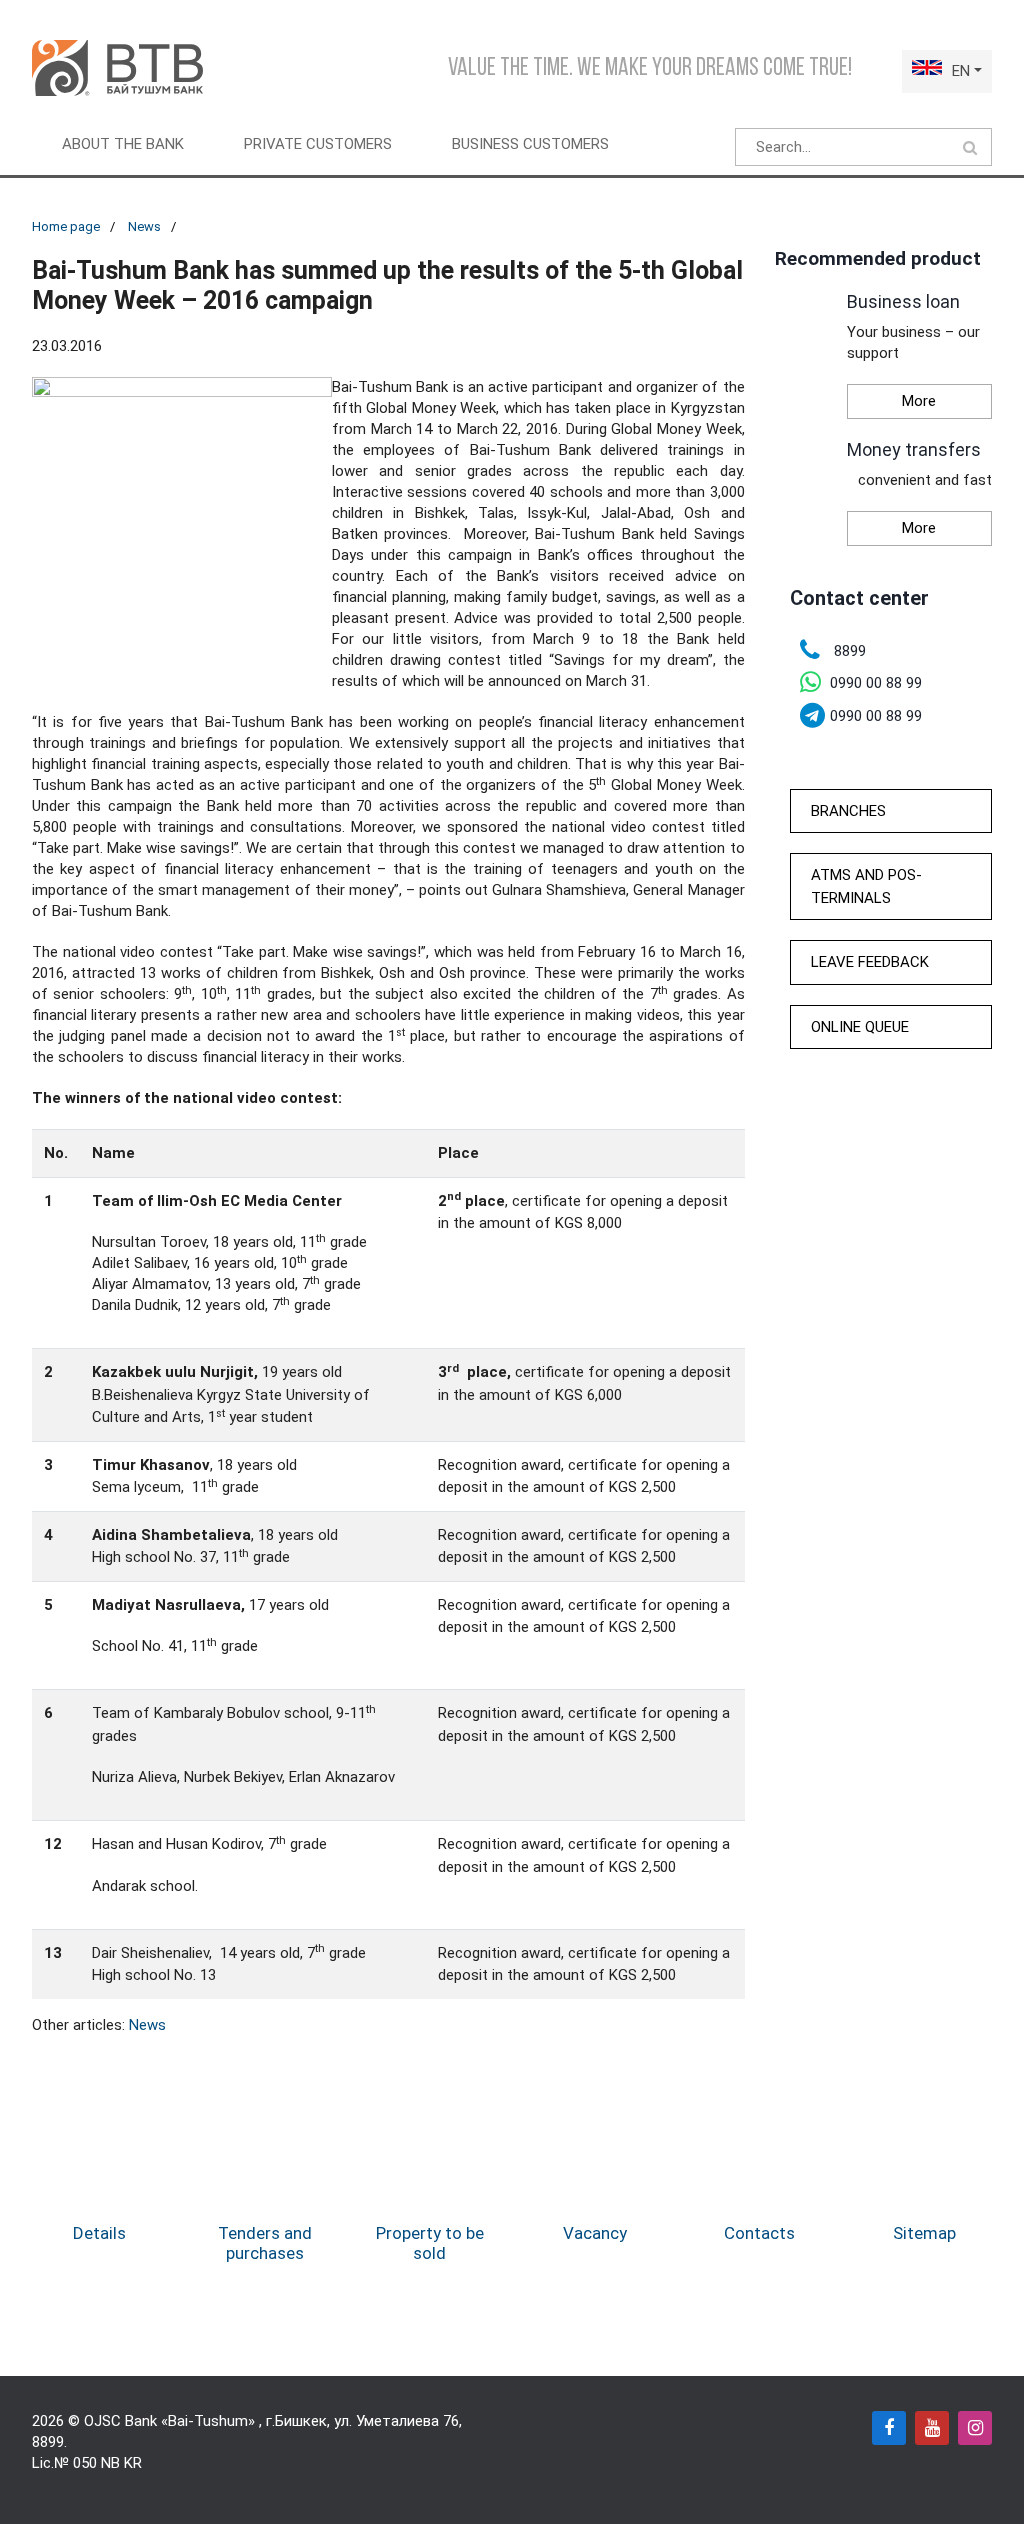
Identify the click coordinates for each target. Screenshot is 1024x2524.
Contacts (759, 2233)
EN (961, 71)
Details (99, 2233)
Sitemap (924, 2233)
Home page (66, 226)
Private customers (318, 144)
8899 (48, 2442)
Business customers (530, 144)
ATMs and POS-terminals (866, 886)
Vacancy (595, 2233)
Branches (848, 811)
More (919, 401)
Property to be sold (430, 2243)
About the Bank (123, 144)
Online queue (860, 1027)
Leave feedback (870, 962)
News (144, 226)
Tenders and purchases (265, 2243)
